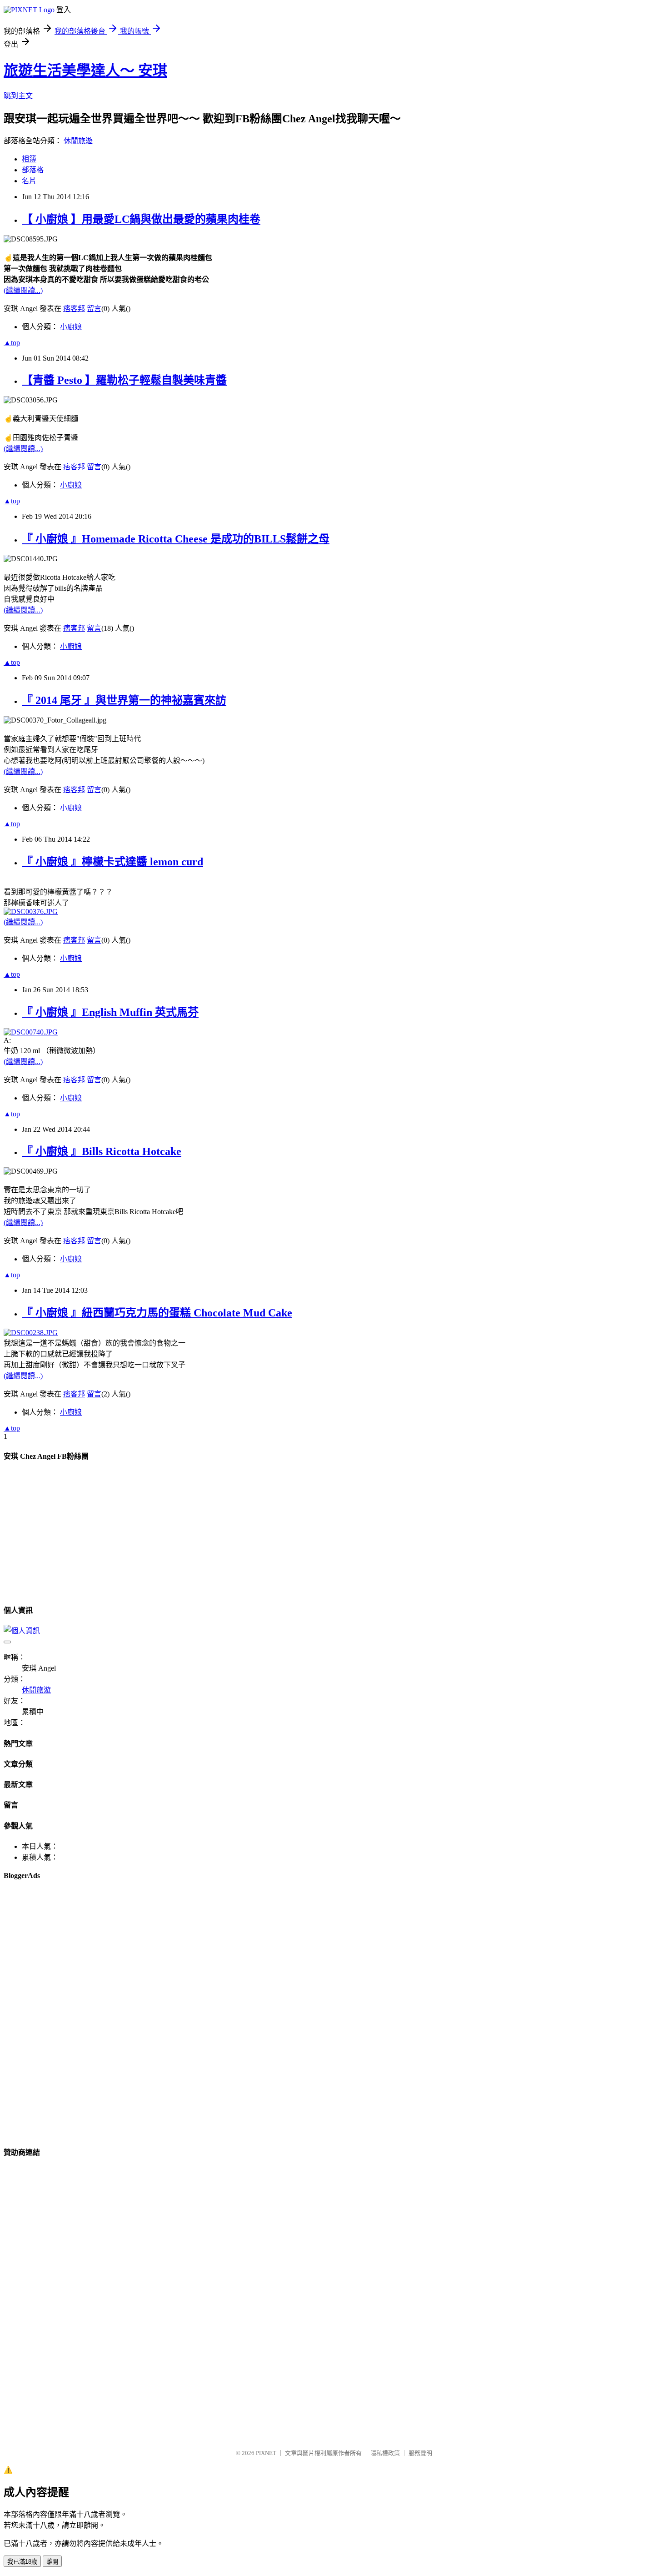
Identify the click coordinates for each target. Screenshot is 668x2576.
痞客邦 (74, 309)
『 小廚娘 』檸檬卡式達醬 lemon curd (112, 862)
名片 (29, 181)
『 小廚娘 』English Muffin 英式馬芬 (110, 1012)
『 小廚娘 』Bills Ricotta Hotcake (102, 1151)
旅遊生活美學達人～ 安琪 (85, 70)
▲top (12, 343)
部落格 (33, 170)
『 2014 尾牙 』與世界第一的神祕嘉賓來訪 (124, 700)
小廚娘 (71, 327)
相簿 (29, 159)
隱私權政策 (385, 2453)
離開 (52, 2562)
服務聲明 (420, 2453)
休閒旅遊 (78, 141)
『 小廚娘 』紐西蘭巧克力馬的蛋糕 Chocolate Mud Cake (157, 1313)
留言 (94, 309)
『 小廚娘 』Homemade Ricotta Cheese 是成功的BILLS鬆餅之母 (176, 539)
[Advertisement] (49, 1547)
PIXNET (266, 2453)
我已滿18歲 (22, 2562)
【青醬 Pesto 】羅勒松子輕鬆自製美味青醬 (124, 380)
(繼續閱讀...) (23, 290)
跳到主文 (18, 96)
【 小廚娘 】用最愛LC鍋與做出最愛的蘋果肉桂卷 (141, 219)
